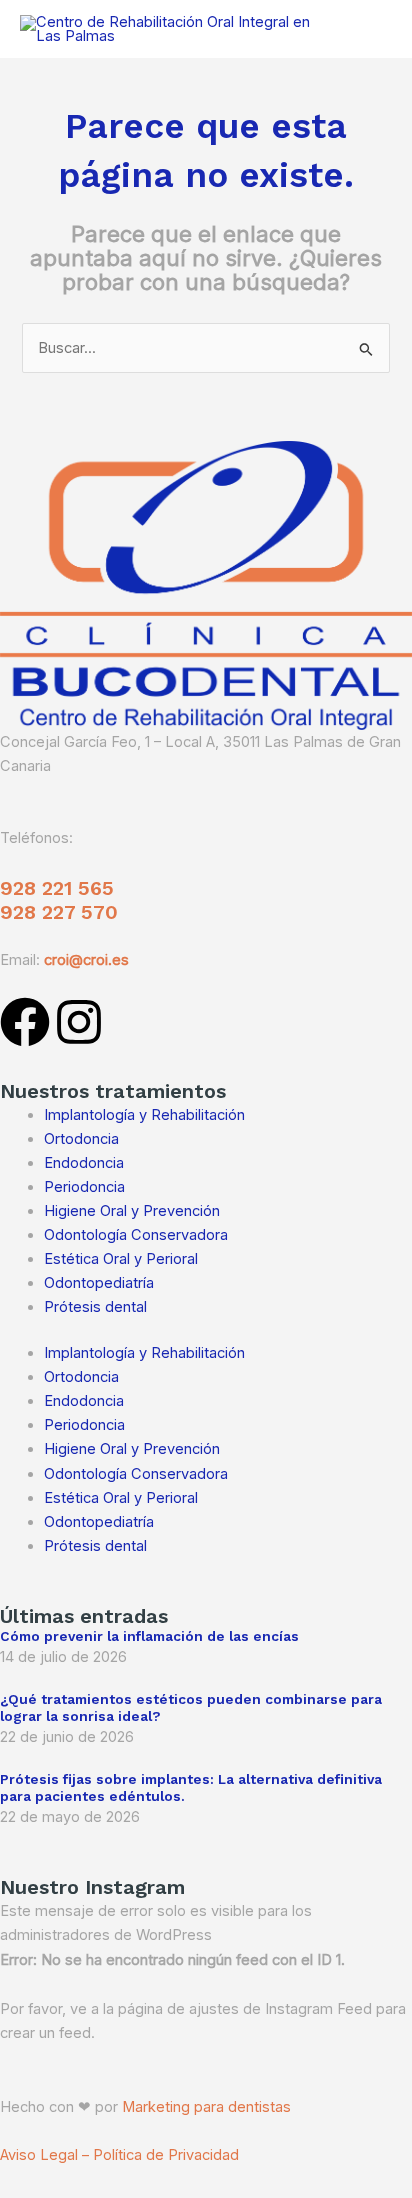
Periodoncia (84, 1187)
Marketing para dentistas (206, 2107)
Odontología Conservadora (136, 1235)
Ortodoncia (81, 1139)
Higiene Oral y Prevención (132, 1211)
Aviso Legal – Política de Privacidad (119, 2155)
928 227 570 (59, 912)
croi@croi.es (86, 960)
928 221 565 (57, 888)
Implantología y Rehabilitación (144, 1115)
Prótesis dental (95, 1307)
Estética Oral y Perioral (121, 1259)
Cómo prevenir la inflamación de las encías (149, 1636)
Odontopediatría (99, 1283)
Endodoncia (84, 1163)
